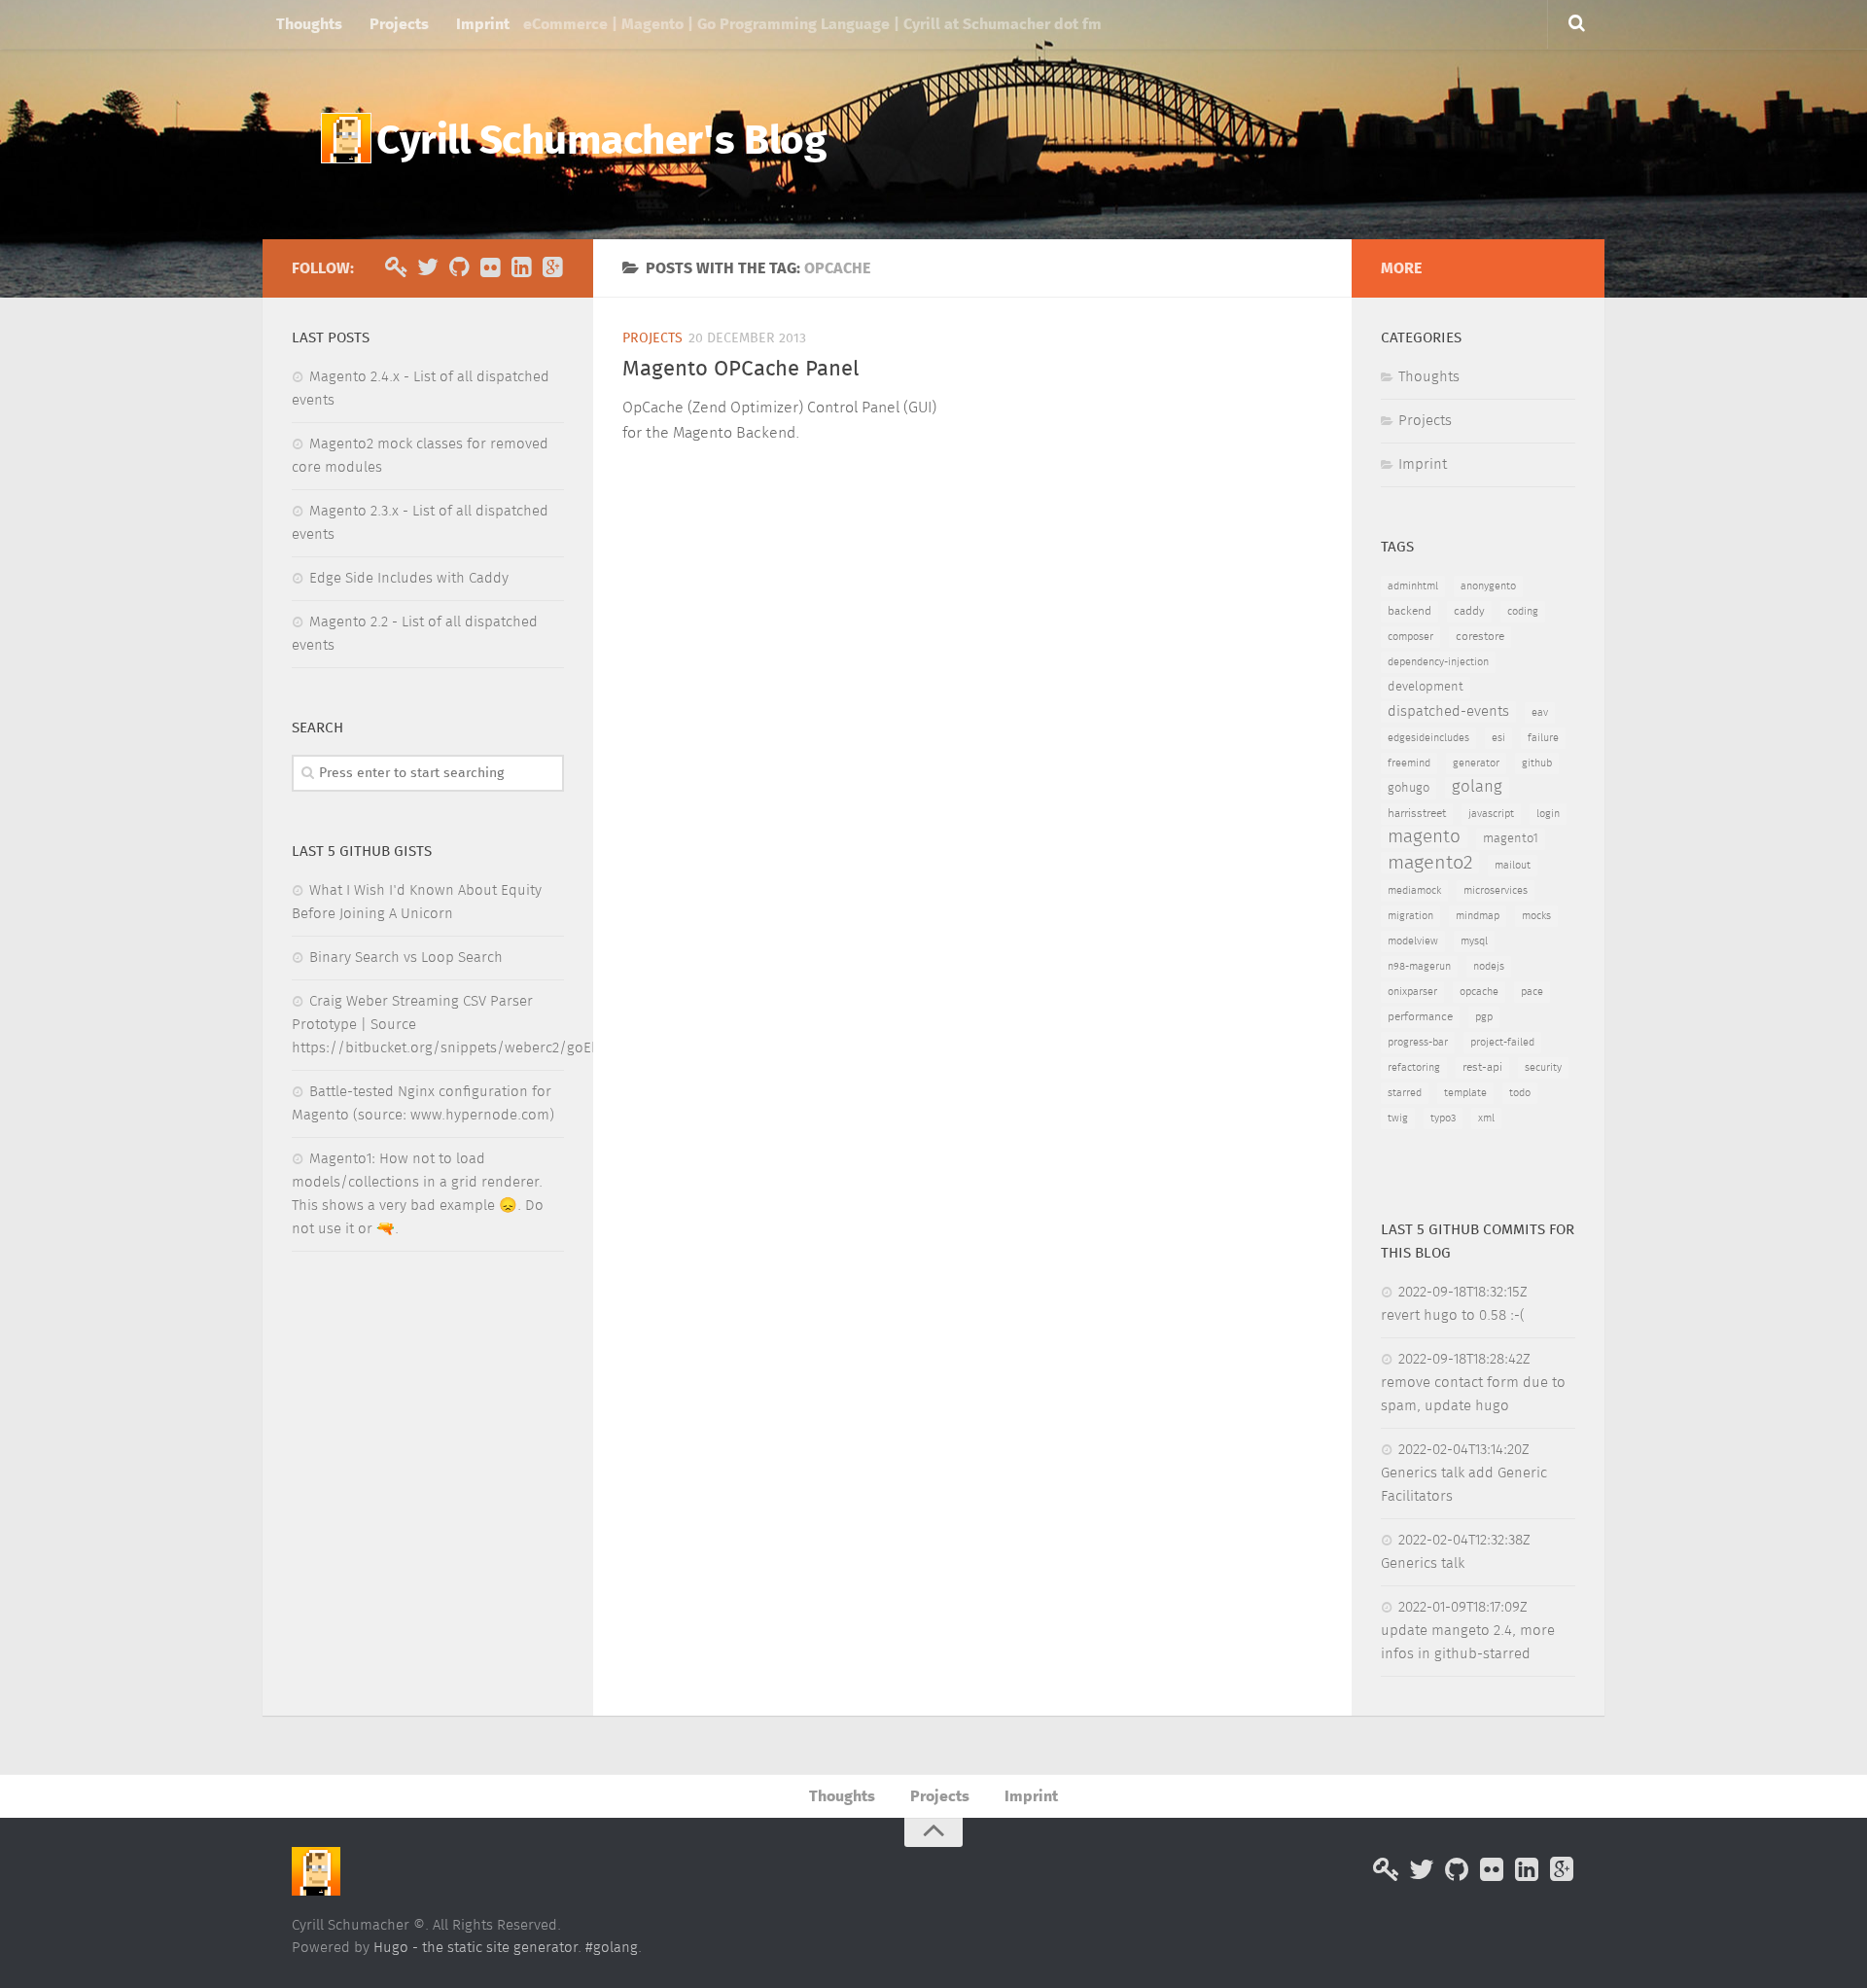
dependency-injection (1438, 662)
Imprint (483, 24)
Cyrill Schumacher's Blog (601, 142)
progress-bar (1418, 1043)
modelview (1413, 941)
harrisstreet (1417, 814)
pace (1532, 992)
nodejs (1489, 967)
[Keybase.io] (397, 267)
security (1543, 1068)
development (1426, 687)
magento (1424, 837)
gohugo (1409, 788)
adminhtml (1413, 586)
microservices (1496, 891)
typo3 (1443, 1118)
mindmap (1478, 916)
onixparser (1412, 992)
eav (1540, 713)
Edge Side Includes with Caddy (409, 578)
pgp (1484, 1017)
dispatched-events (1448, 711)
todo (1520, 1093)
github (1537, 763)
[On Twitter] (428, 267)
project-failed (1502, 1043)
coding (1523, 612)
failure (1543, 738)
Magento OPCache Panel (740, 370)
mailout (1513, 866)
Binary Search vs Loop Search (406, 958)
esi (1498, 738)
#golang (612, 1948)
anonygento (1488, 586)
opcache (1479, 992)
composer (1410, 637)
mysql (1474, 941)
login (1548, 814)
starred (1405, 1093)
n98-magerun (1419, 967)
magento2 (1430, 863)
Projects (399, 24)
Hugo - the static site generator (476, 1948)
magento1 (1511, 839)
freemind (1409, 763)
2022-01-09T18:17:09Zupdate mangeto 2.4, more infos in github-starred (1468, 1631)
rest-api (1482, 1068)
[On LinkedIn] (521, 267)
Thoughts (309, 24)
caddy (1469, 612)
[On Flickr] (490, 267)
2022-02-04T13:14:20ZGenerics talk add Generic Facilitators (1464, 1473)
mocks (1536, 916)
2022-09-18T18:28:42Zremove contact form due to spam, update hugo (1473, 1383)
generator (1476, 763)
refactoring (1414, 1068)
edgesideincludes (1428, 738)
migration (1410, 916)
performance (1420, 1017)
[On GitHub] (459, 267)
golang (1477, 787)
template (1465, 1093)
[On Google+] (552, 267)
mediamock (1414, 891)
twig (1398, 1118)
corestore (1480, 637)
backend (1409, 612)
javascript (1491, 814)
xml (1486, 1118)
